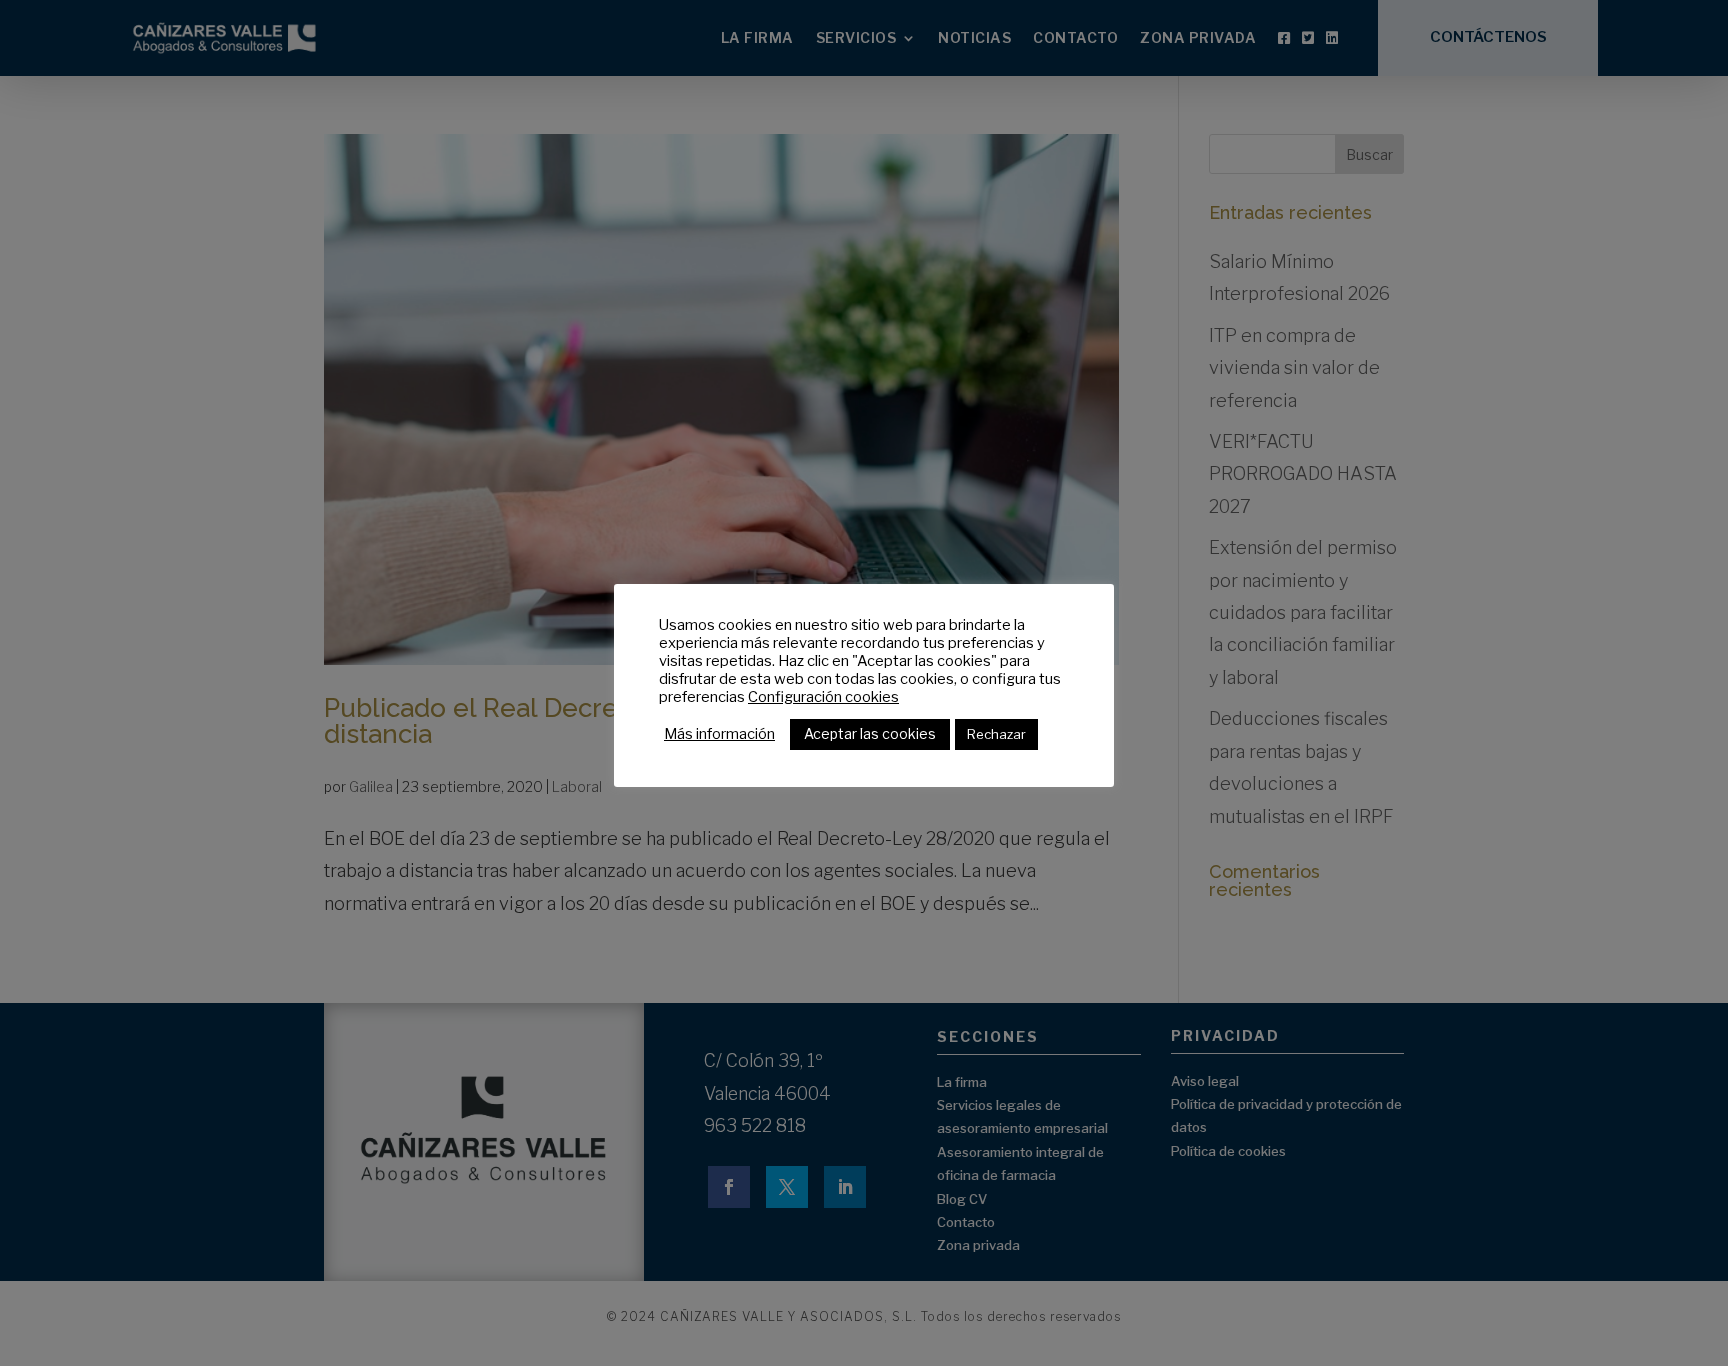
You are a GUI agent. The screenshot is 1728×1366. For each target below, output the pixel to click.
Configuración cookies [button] (823, 697)
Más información (719, 734)
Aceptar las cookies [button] (870, 733)
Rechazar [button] (996, 734)
